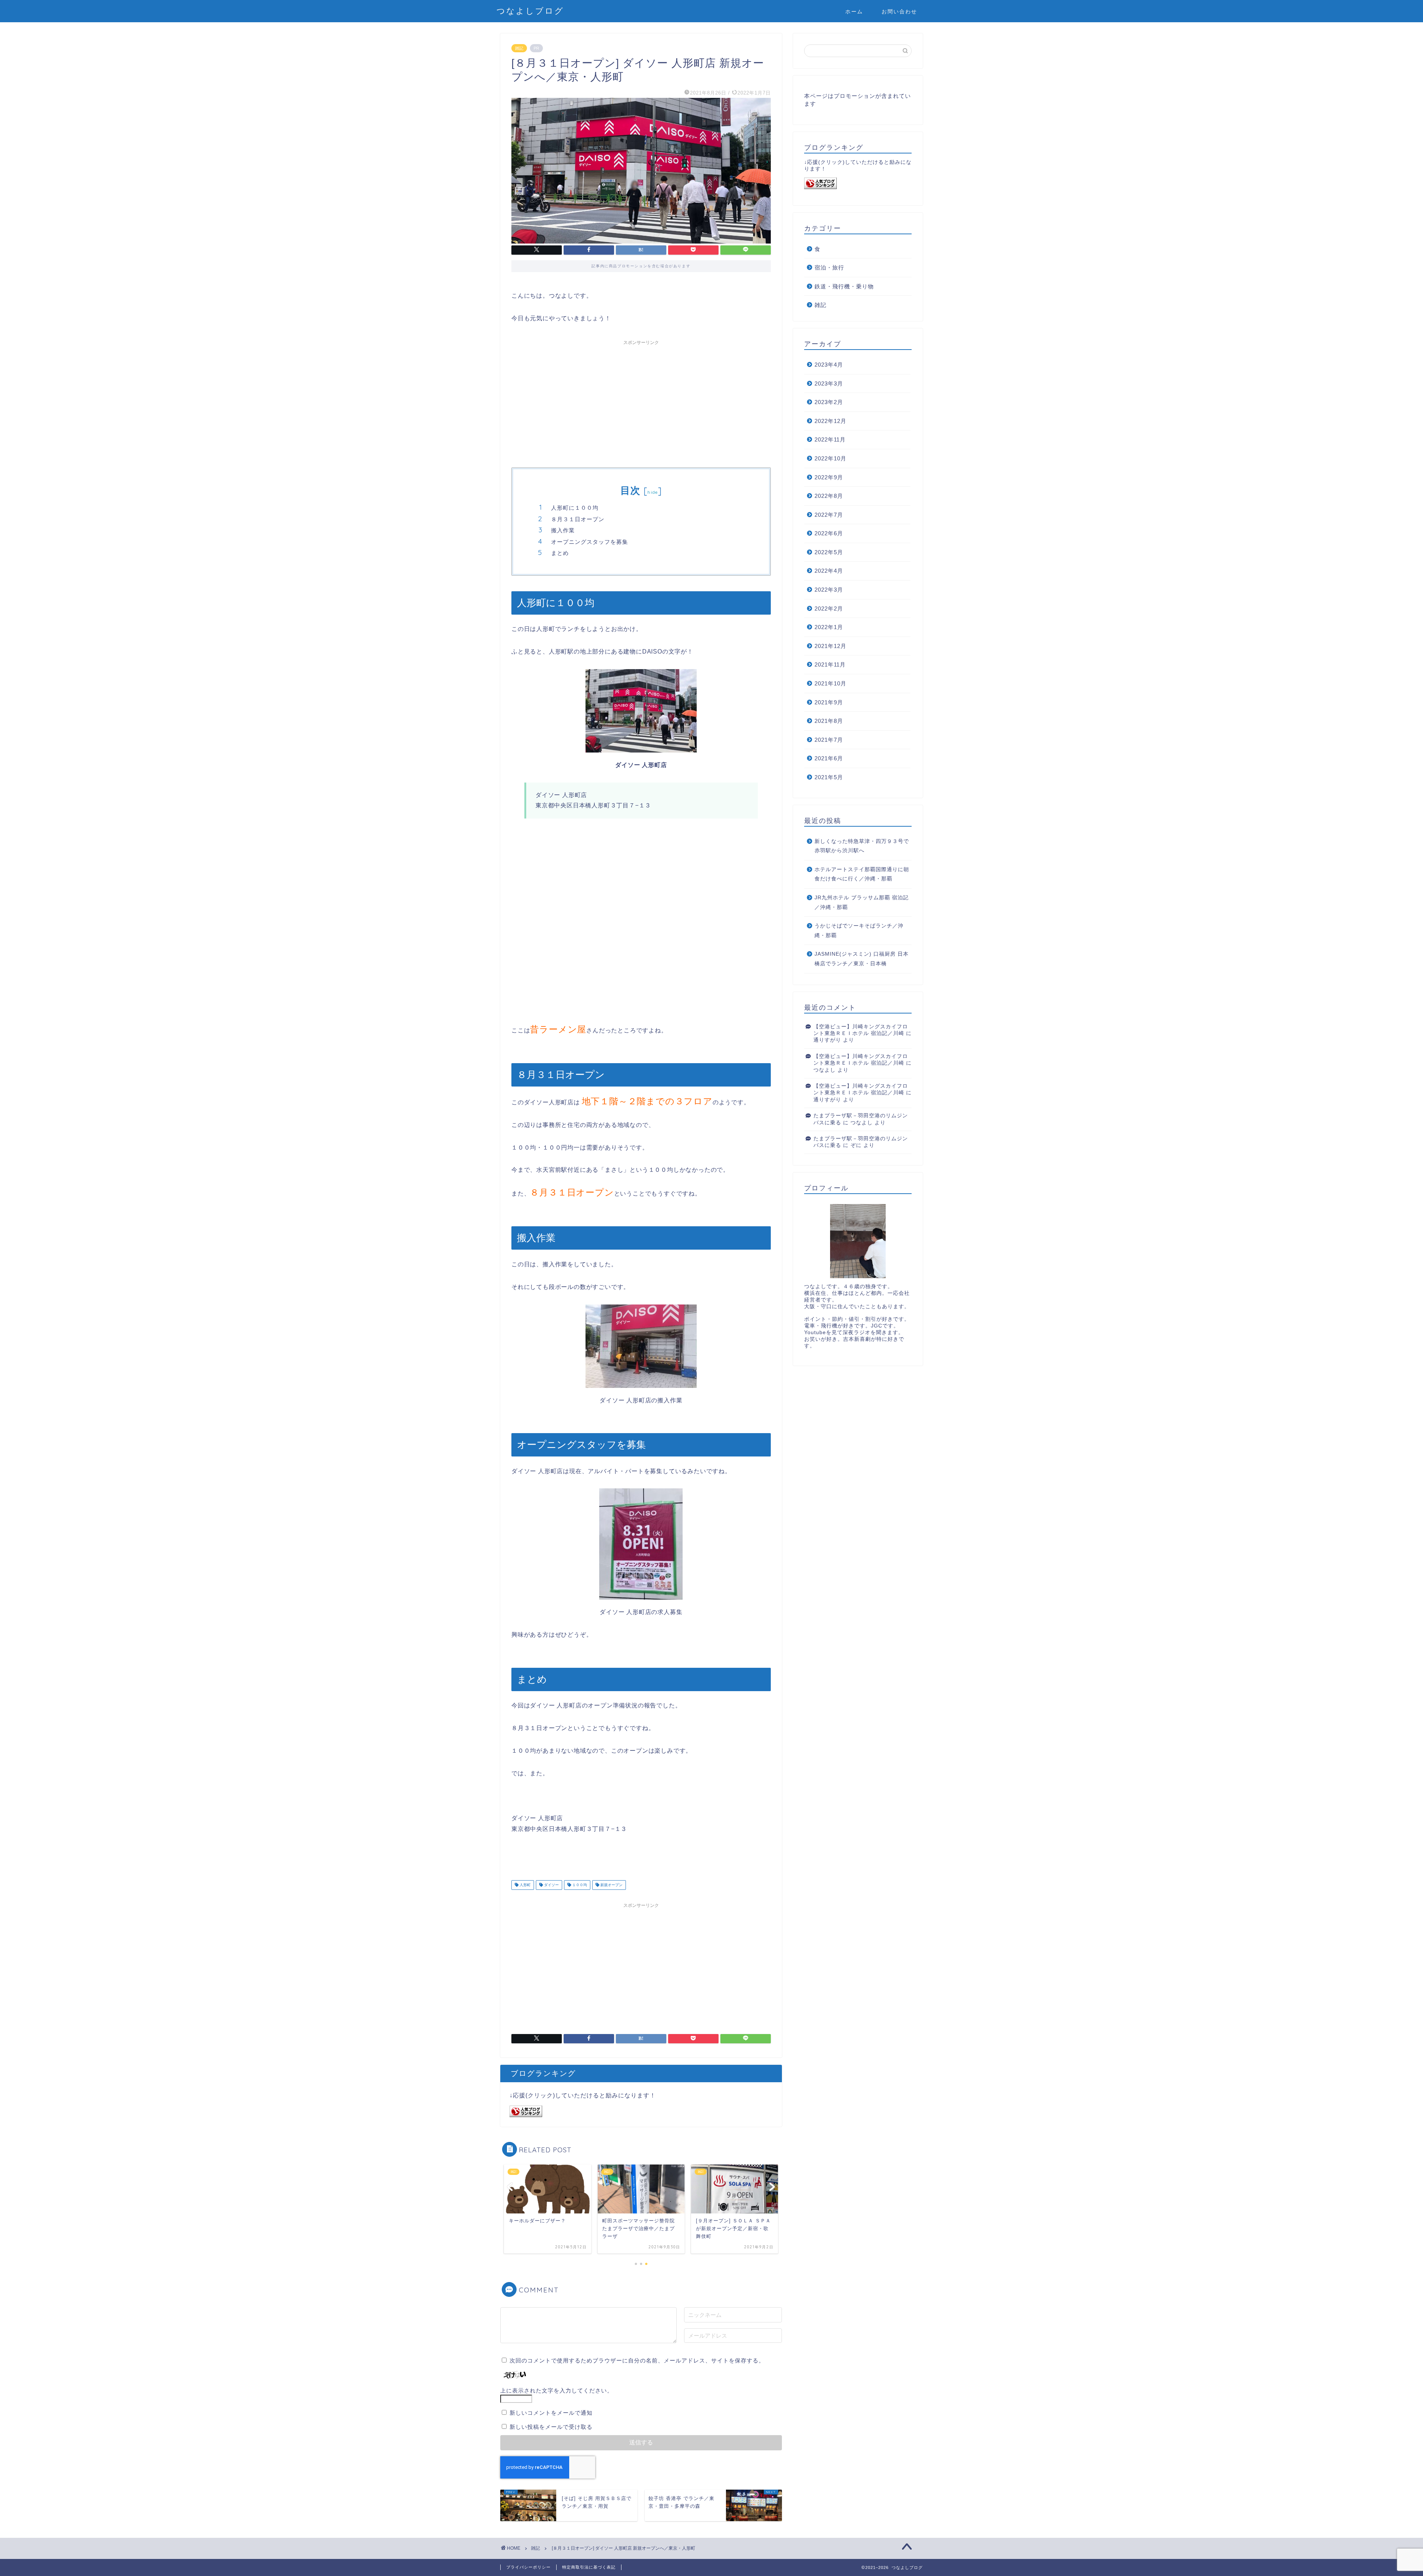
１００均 (579, 1885)
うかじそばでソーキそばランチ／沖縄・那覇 (859, 931)
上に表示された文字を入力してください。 (557, 2390)
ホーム (854, 11)
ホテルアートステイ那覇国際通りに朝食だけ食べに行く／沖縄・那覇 (862, 874)
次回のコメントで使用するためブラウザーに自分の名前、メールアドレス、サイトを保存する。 (637, 2360)
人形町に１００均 (575, 508)
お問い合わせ (899, 11)
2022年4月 (829, 571)
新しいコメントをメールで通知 (551, 2413)
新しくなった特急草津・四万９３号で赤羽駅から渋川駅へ (862, 846)
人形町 (525, 1885)
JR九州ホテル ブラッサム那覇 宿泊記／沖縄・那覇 (862, 902)
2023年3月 (829, 383)
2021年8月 (829, 721)
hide (653, 492)
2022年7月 (829, 515)
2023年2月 (829, 402)
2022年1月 (829, 627)
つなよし (825, 1070)
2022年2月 (829, 609)
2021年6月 (829, 758)
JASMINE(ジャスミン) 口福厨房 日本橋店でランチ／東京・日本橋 (862, 959)
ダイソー (551, 1885)
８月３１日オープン (578, 519)
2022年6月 (829, 533)
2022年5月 (829, 552)
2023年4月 (829, 365)
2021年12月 (830, 646)
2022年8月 (829, 496)
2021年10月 (830, 683)
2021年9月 (829, 702)
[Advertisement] (641, 401)
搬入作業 (563, 530)
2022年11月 (830, 439)
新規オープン (611, 1885)
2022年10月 (830, 458)
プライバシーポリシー (528, 2567)
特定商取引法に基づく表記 (589, 2567)
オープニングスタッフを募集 (590, 542)
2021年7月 (829, 740)
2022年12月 (830, 421)
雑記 (519, 48)
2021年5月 (829, 777)
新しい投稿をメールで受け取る (551, 2427)
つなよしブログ (530, 11)
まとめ (560, 553)
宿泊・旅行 (829, 267)
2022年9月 (829, 477)
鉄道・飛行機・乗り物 (844, 286)
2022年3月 (829, 590)
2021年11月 (830, 664)
